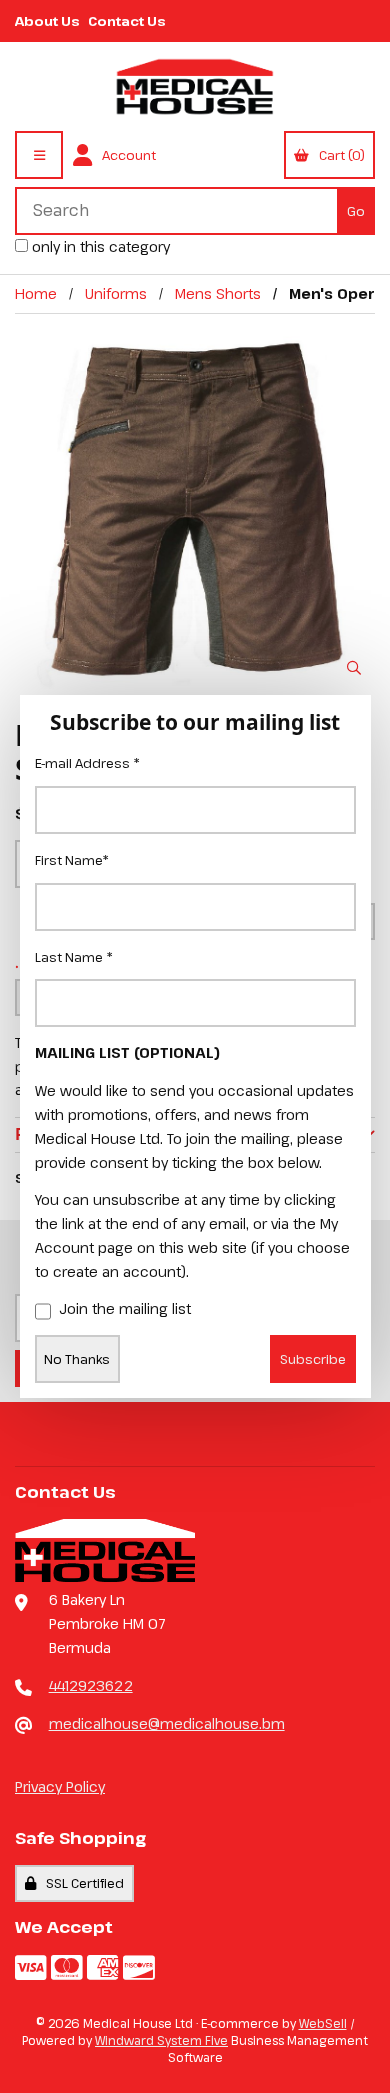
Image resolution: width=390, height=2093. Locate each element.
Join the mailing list (125, 1308)
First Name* (72, 860)
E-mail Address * (87, 763)
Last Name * (74, 957)
